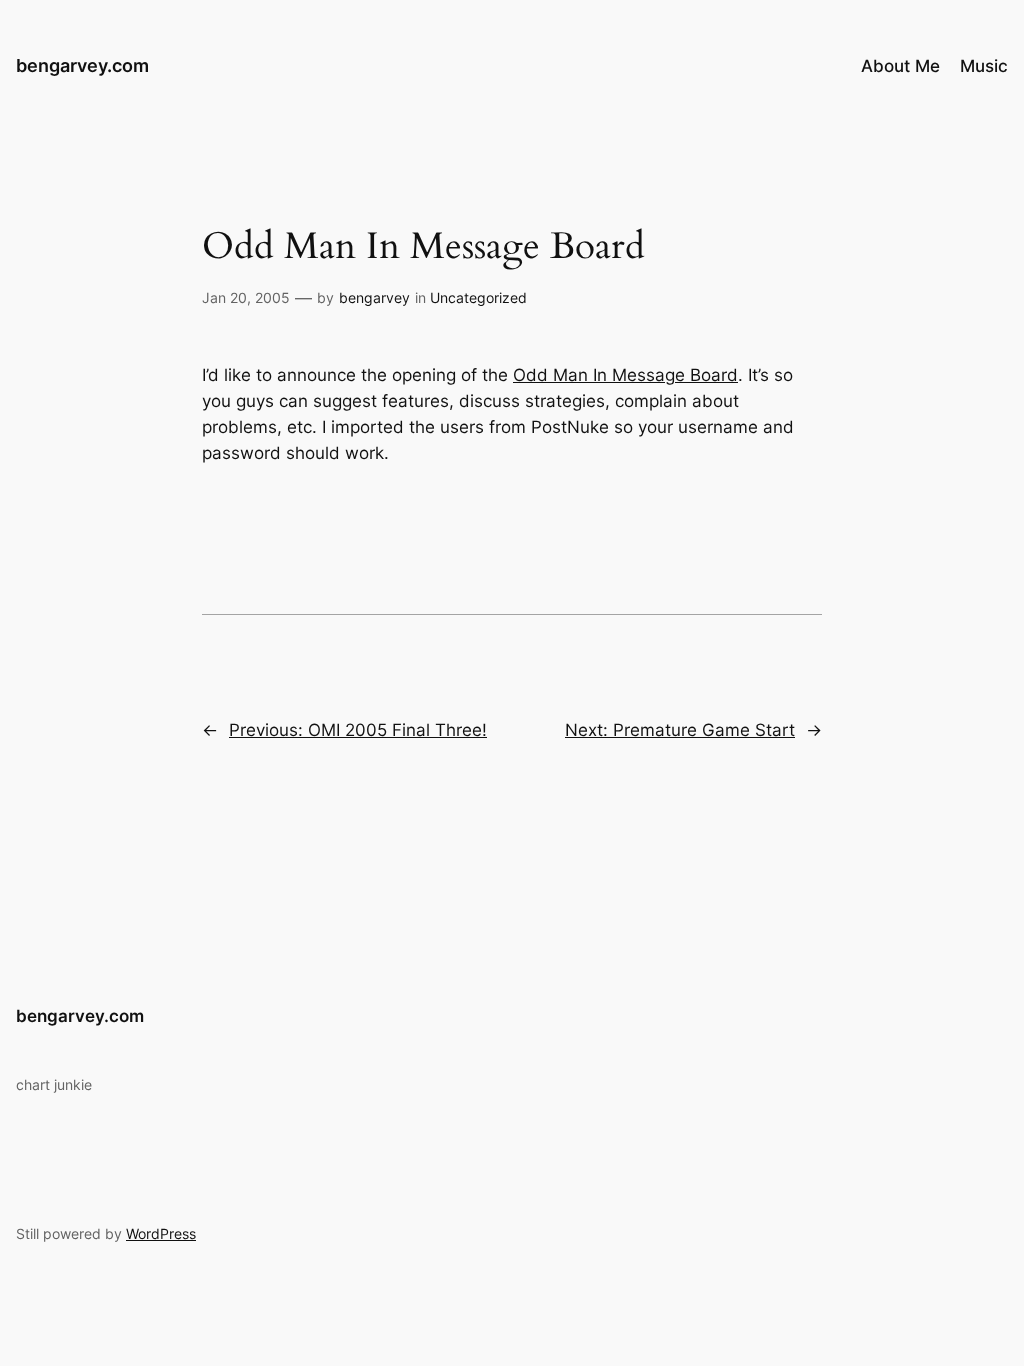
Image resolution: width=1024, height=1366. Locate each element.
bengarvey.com (82, 65)
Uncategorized (478, 297)
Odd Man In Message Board (625, 375)
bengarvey (374, 297)
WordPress (161, 1233)
